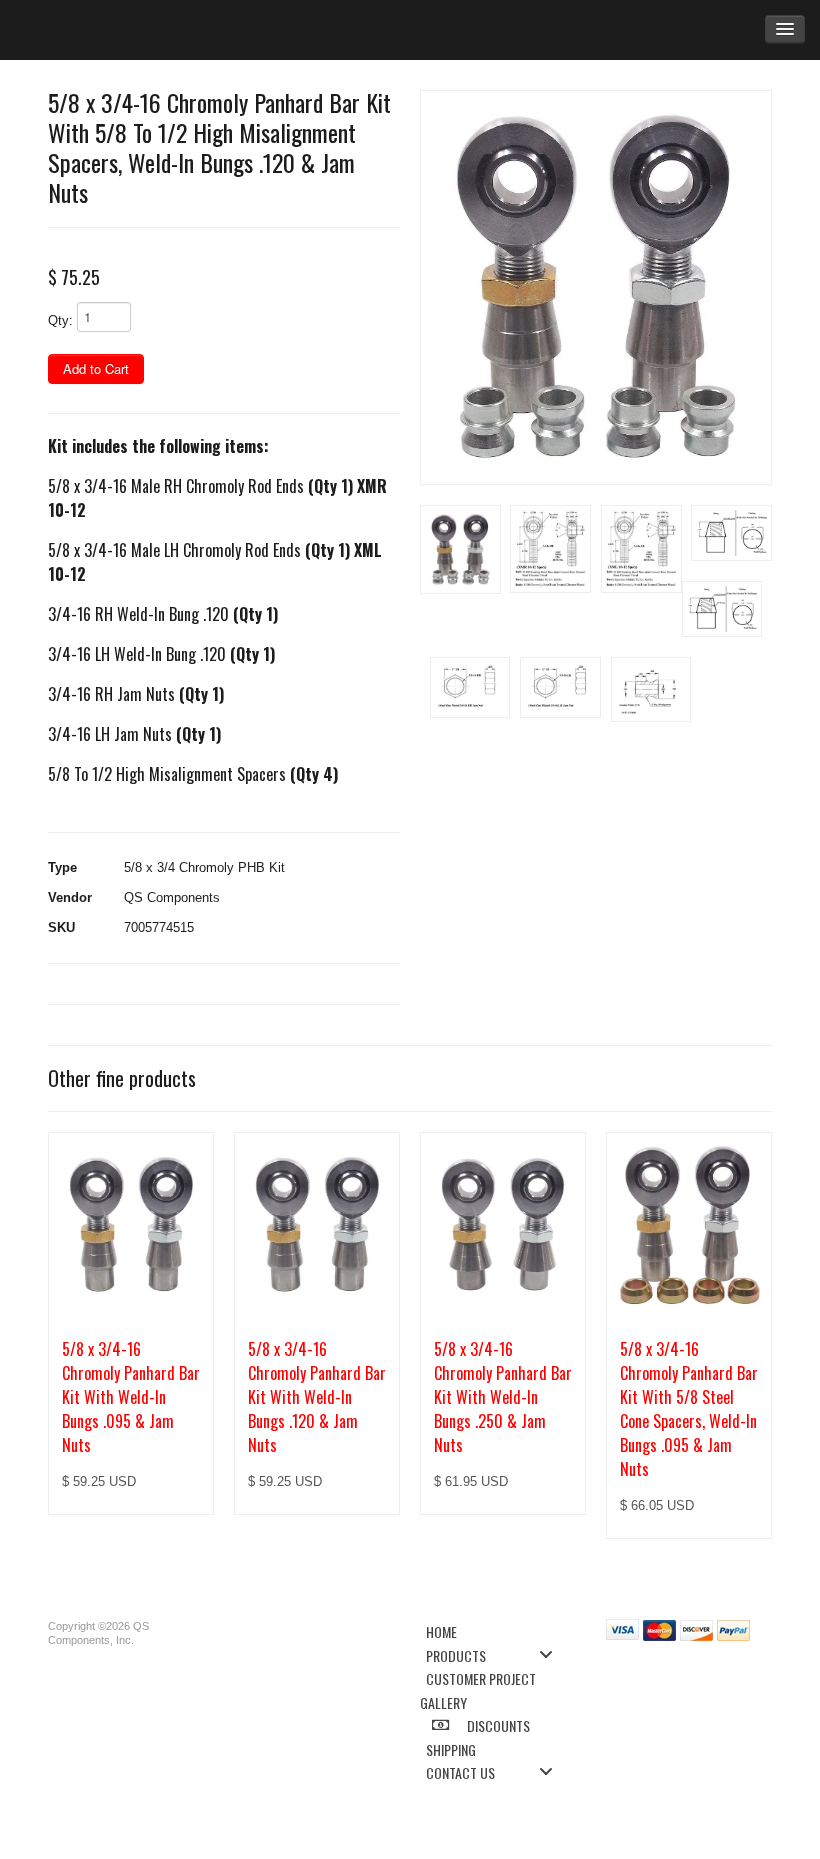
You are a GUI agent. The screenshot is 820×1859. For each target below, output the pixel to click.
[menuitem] (495, 1630)
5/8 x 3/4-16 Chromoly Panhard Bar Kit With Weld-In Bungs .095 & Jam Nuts (131, 1397)
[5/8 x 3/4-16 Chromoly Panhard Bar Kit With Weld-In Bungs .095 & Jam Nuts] (131, 1224)
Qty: (60, 320)
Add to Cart (96, 368)
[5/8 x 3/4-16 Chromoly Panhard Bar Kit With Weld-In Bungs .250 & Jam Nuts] (503, 1224)
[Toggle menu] (552, 1654)
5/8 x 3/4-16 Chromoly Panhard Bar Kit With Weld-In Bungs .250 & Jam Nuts (503, 1397)
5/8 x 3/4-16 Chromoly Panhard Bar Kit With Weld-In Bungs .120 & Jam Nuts (317, 1397)
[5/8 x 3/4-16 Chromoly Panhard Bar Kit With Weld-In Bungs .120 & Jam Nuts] (317, 1224)
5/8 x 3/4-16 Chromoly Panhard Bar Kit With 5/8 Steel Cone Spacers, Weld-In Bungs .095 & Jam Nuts (689, 1409)
